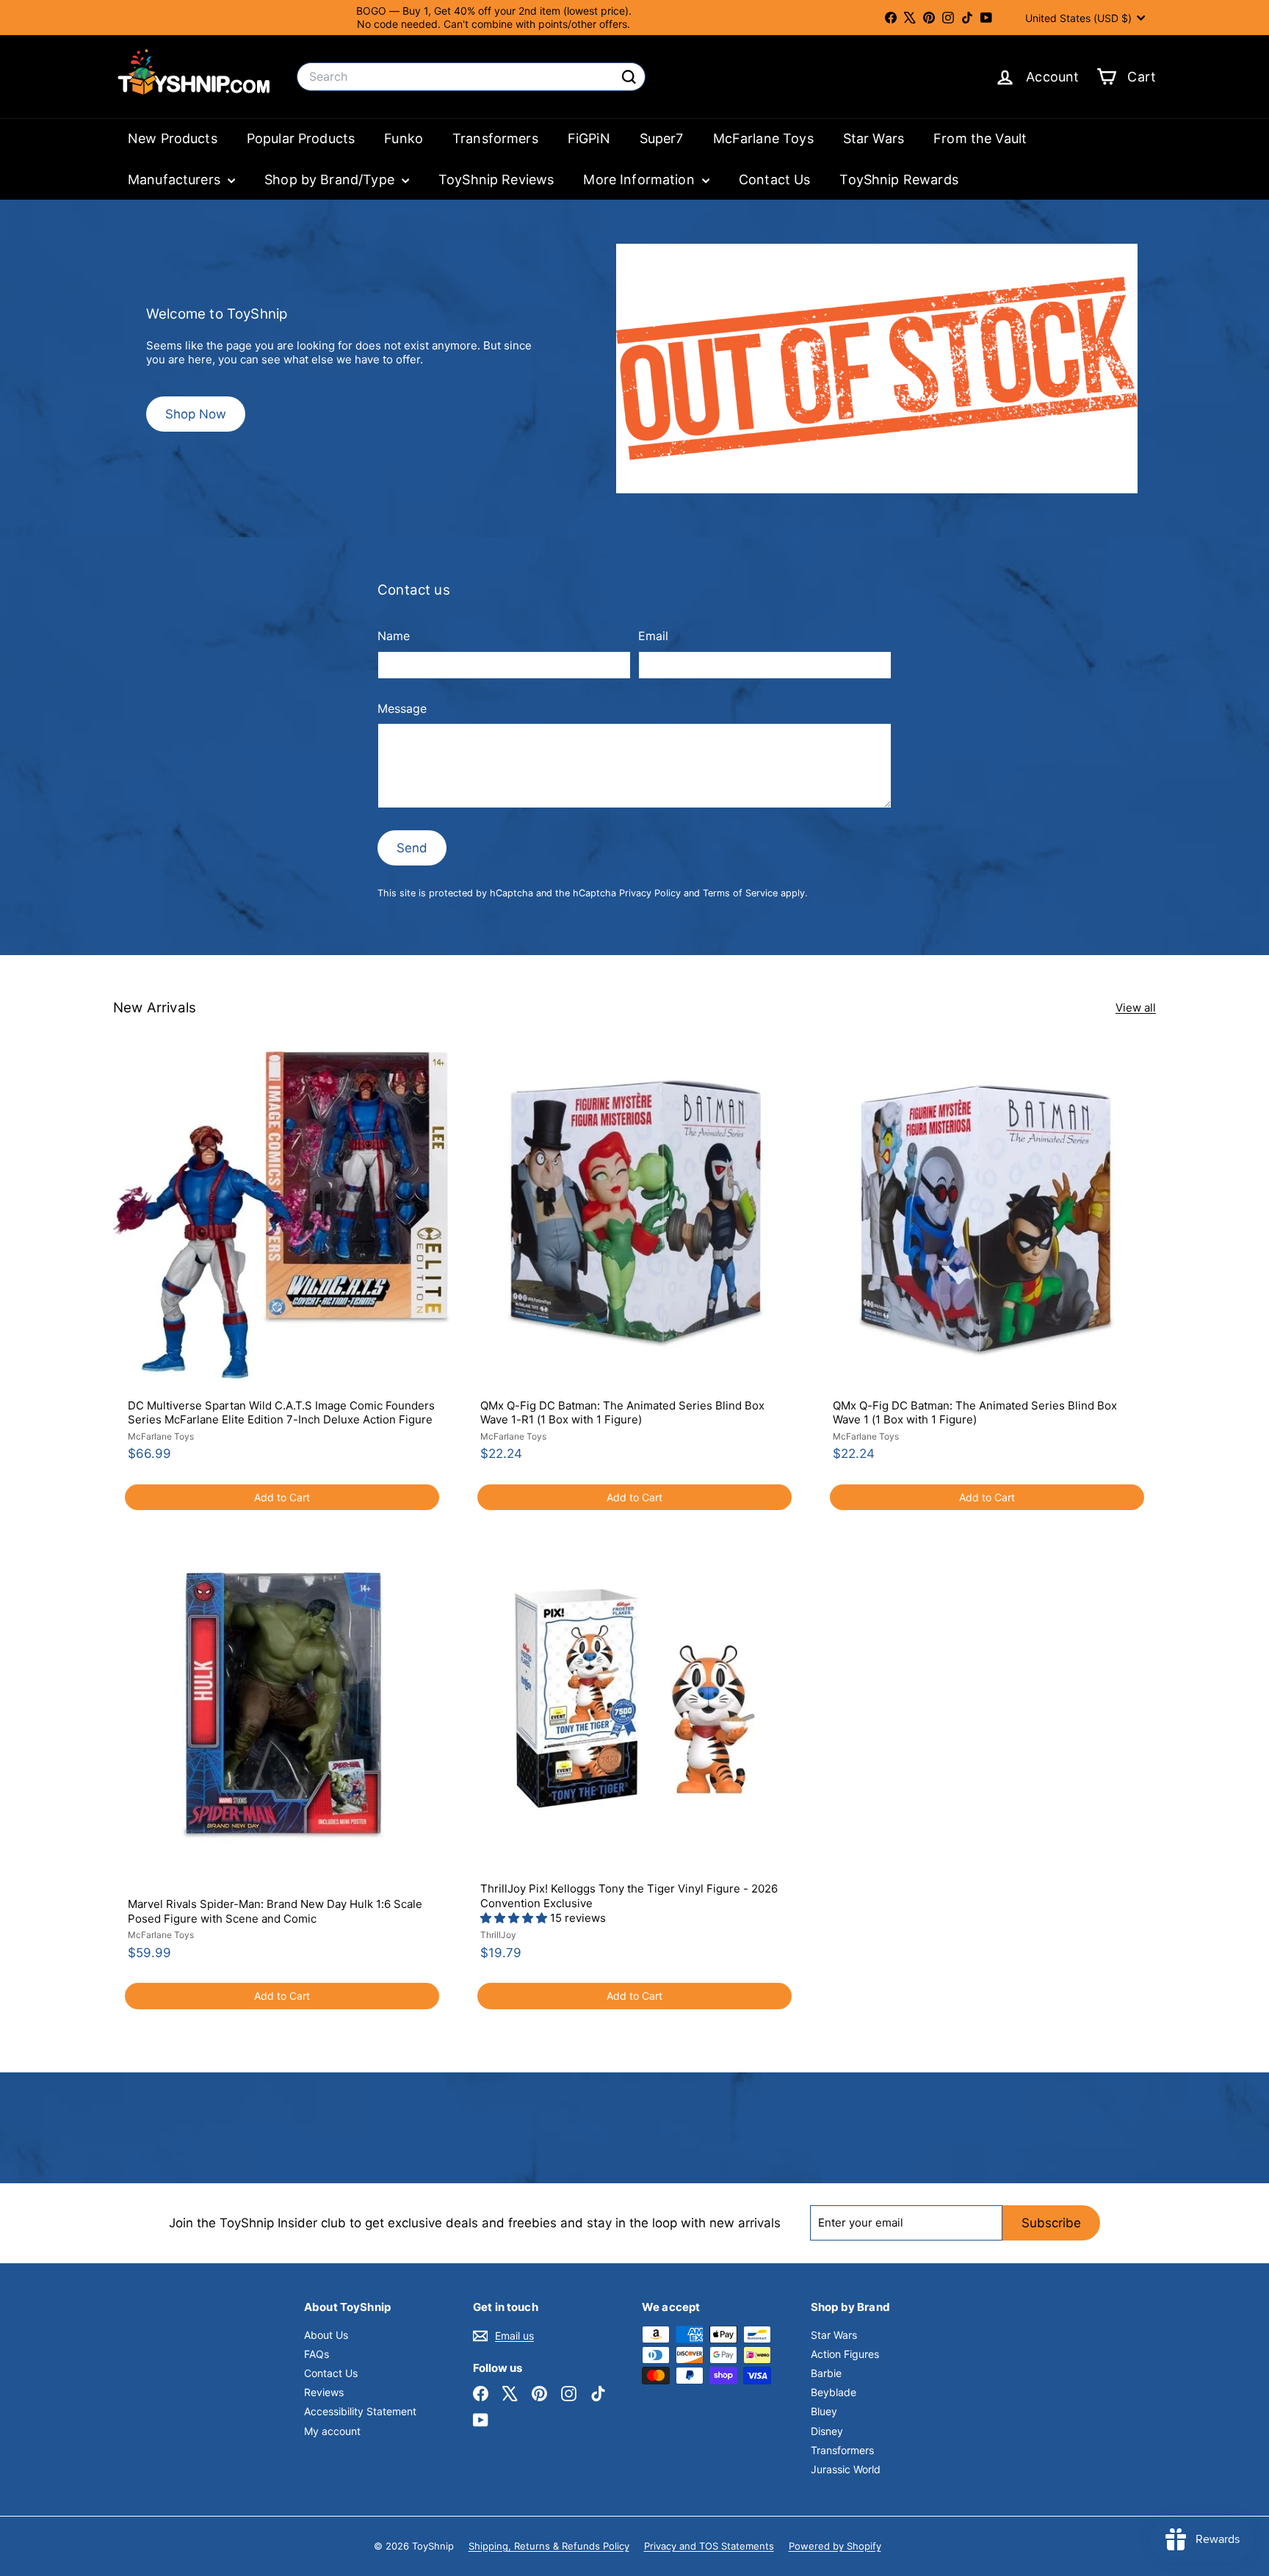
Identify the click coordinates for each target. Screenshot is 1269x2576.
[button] (515, 1918)
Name (394, 636)
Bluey (824, 2411)
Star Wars (874, 138)
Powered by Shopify (835, 2546)
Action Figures (845, 2354)
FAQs (317, 2354)
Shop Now (196, 414)
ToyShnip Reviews (496, 179)
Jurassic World (846, 2469)
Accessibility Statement (360, 2411)
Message (402, 708)
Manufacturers (176, 179)
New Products (173, 138)
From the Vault (980, 138)
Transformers (495, 138)
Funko (404, 138)
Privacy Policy (650, 893)
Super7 (662, 138)
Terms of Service (740, 893)
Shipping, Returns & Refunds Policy (549, 2546)
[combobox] (471, 77)
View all (1136, 1008)
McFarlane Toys (763, 138)
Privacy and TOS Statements (709, 2546)
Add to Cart (282, 1497)
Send (412, 848)
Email (653, 636)
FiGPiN (589, 138)
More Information (641, 179)
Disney (827, 2431)
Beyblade (834, 2392)
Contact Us (775, 179)
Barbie (826, 2373)
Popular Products (301, 138)
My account (332, 2431)
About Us (326, 2335)
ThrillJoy (498, 1935)
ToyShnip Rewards (899, 179)
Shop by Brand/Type (331, 179)
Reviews (324, 2392)
